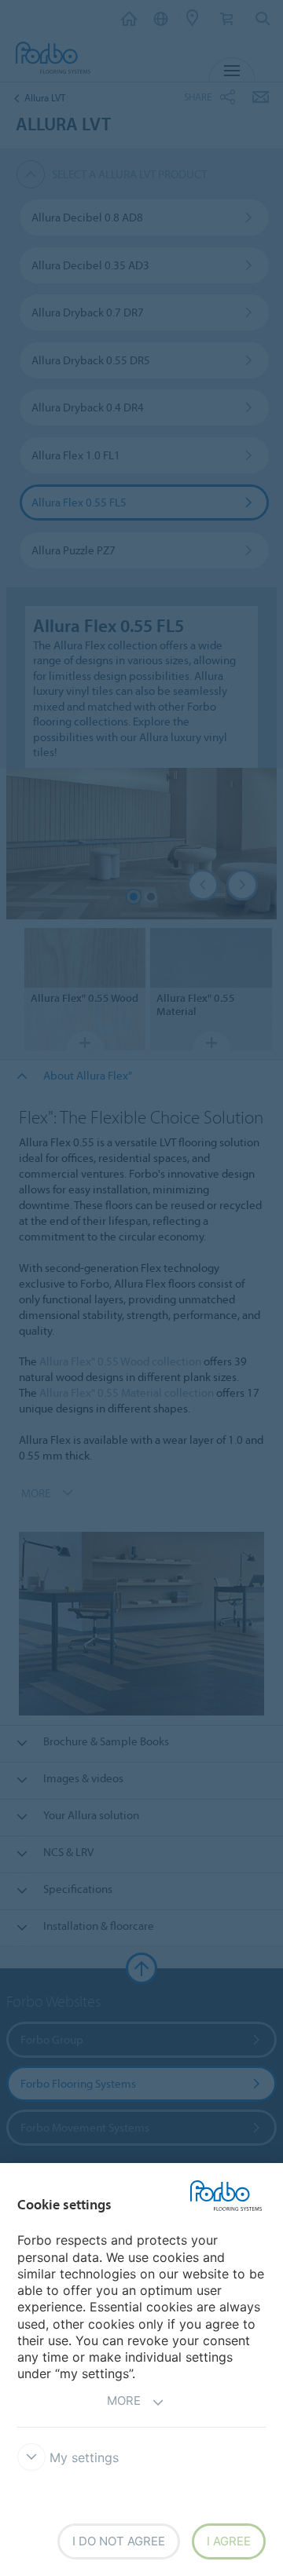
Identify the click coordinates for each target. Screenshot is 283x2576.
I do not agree (119, 2541)
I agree (229, 2541)
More (124, 2401)
